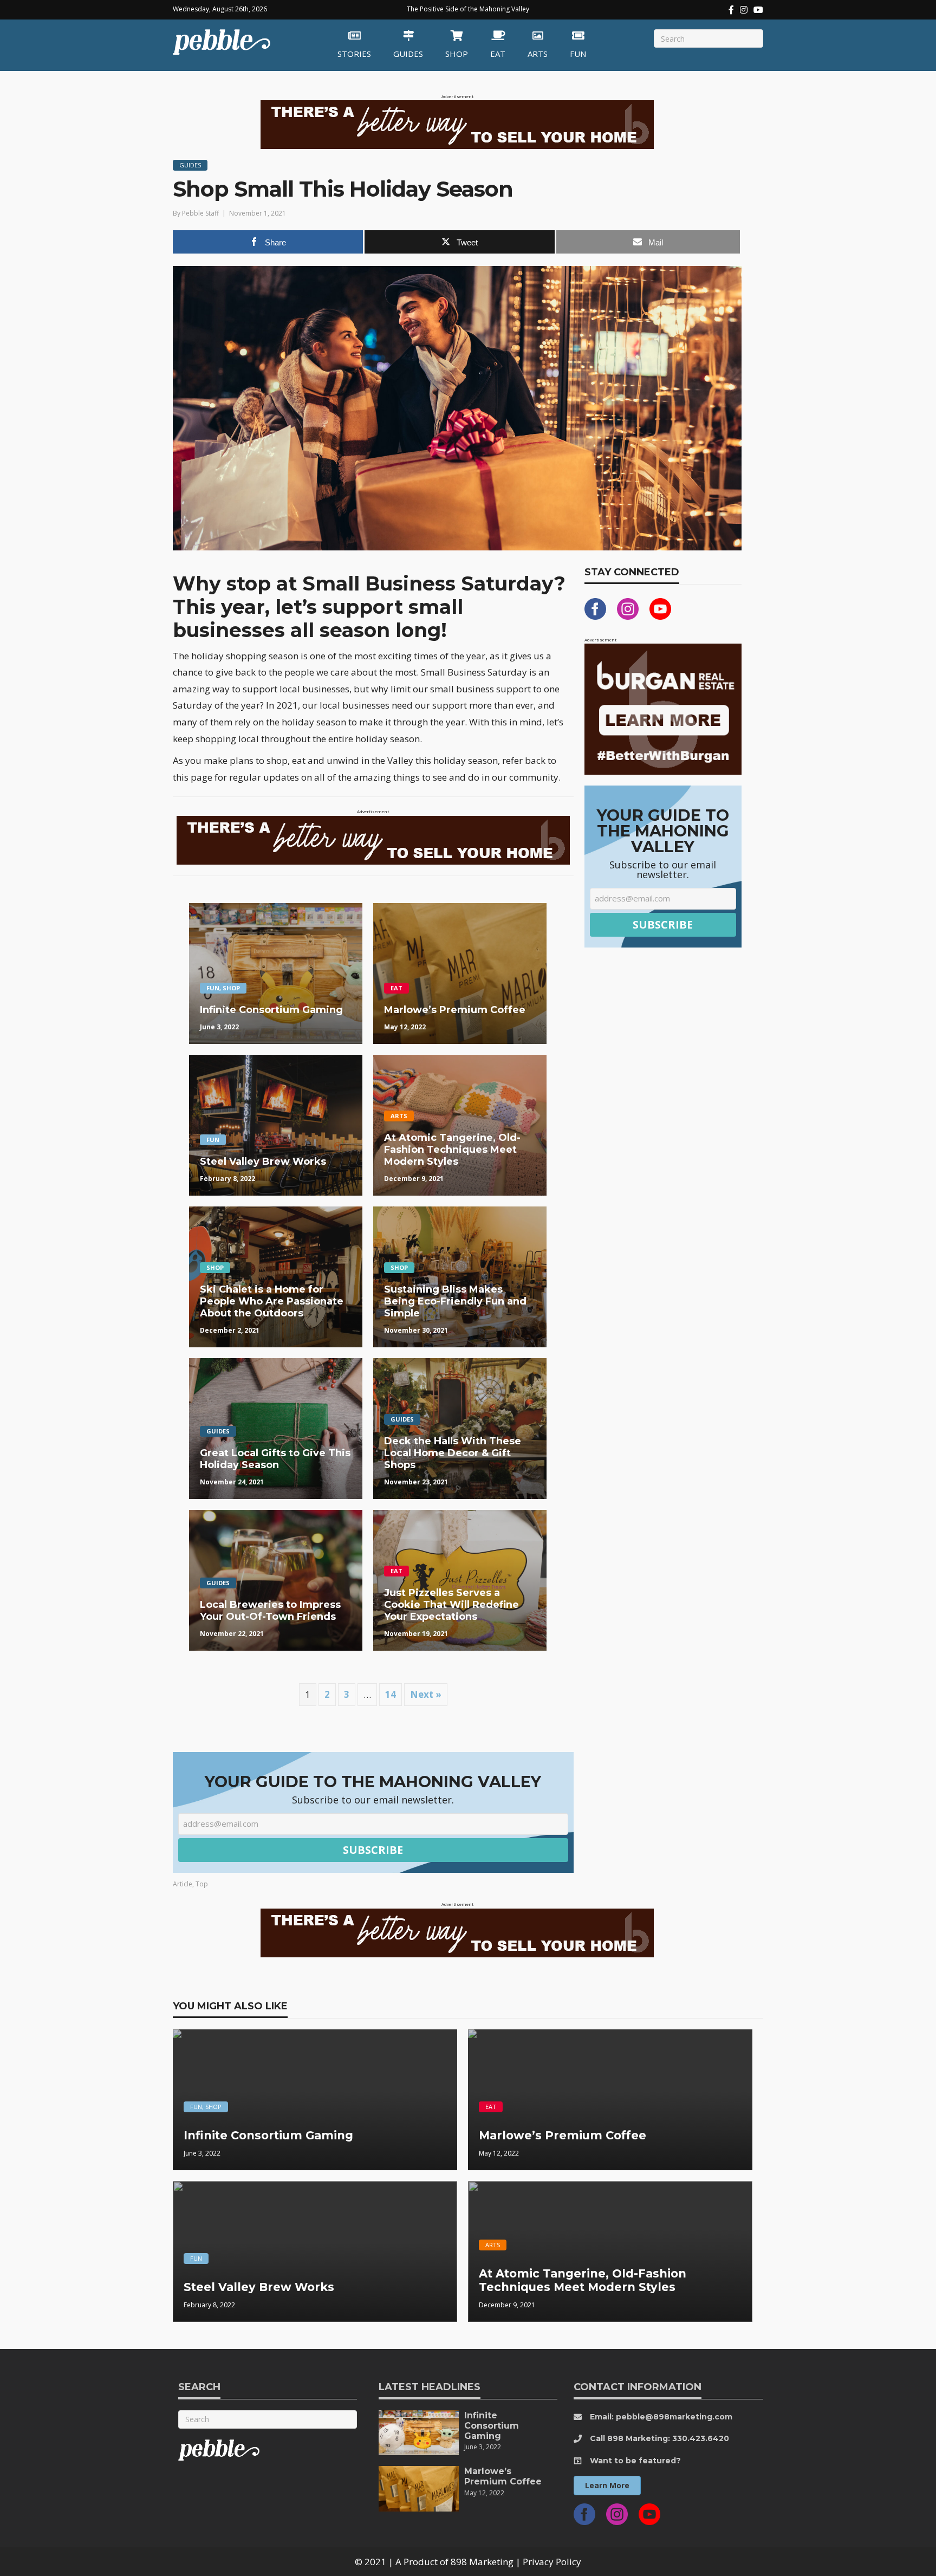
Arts (538, 54)
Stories (354, 54)
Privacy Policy (552, 2562)
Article (183, 1884)
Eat (498, 54)
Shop (457, 54)
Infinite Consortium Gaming (492, 2426)
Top (202, 1884)
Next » (426, 1694)
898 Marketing (482, 2562)
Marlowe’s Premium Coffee (503, 2476)
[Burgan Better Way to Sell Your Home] (457, 124)
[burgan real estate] (663, 708)
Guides (408, 54)
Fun (578, 54)
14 (391, 1694)
